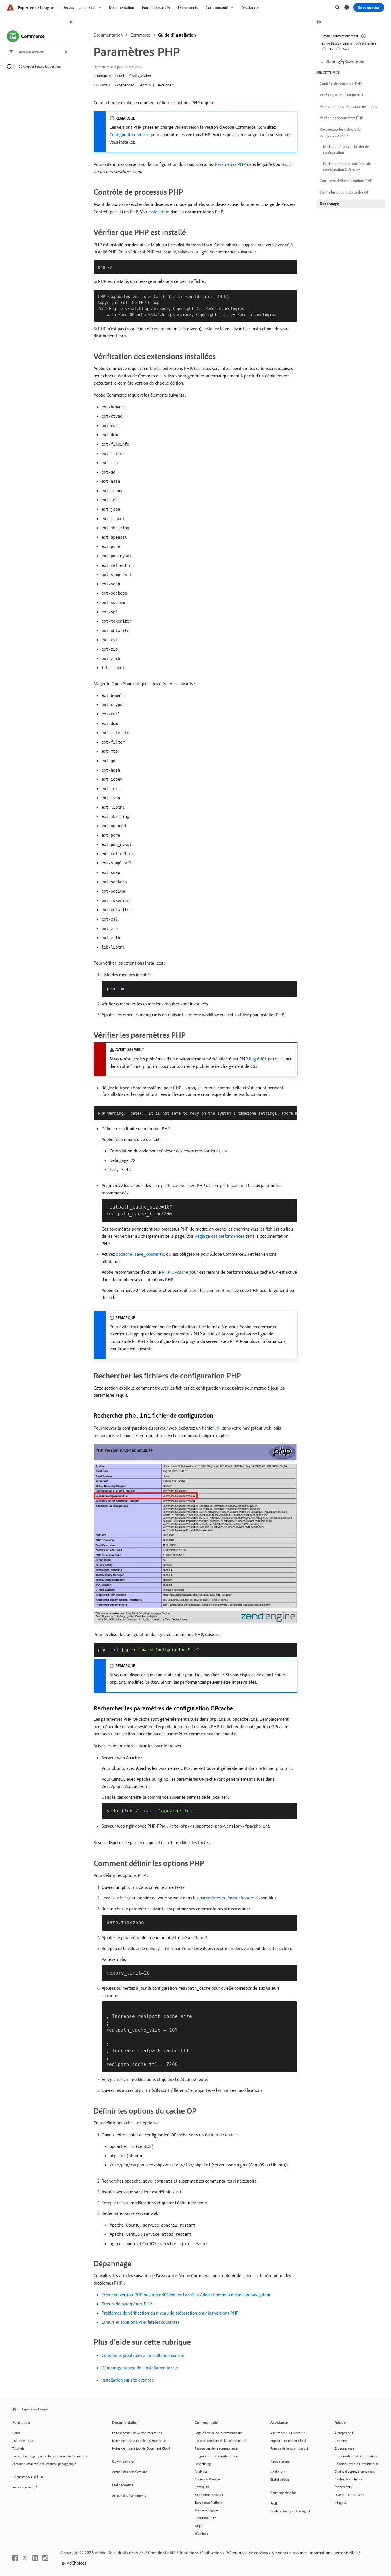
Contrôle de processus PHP (341, 84)
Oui (331, 49)
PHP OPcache (175, 1272)
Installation (159, 212)
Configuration (140, 76)
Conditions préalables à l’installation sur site (143, 2355)
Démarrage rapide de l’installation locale (140, 2368)
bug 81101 (257, 1059)
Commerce (140, 35)
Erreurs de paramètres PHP (127, 2304)
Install (119, 76)
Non (346, 49)
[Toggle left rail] (72, 22)
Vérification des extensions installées (348, 106)
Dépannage (329, 204)
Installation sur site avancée (128, 2380)
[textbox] (39, 52)
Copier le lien (355, 61)
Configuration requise (130, 134)
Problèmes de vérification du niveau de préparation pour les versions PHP (170, 2313)
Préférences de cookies (247, 2553)
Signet (331, 61)
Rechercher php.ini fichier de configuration (346, 149)
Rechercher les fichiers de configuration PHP (340, 132)
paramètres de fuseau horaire (227, 1898)
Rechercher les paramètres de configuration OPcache (347, 167)
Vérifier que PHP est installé (341, 95)
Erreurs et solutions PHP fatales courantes (141, 2322)
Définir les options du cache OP (344, 192)
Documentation (108, 35)
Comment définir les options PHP (346, 181)
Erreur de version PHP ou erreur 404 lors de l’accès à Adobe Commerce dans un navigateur (186, 2295)
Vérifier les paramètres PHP (341, 118)
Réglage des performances (219, 1236)
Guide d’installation (177, 35)
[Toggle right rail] (319, 22)
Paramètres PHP (230, 164)
